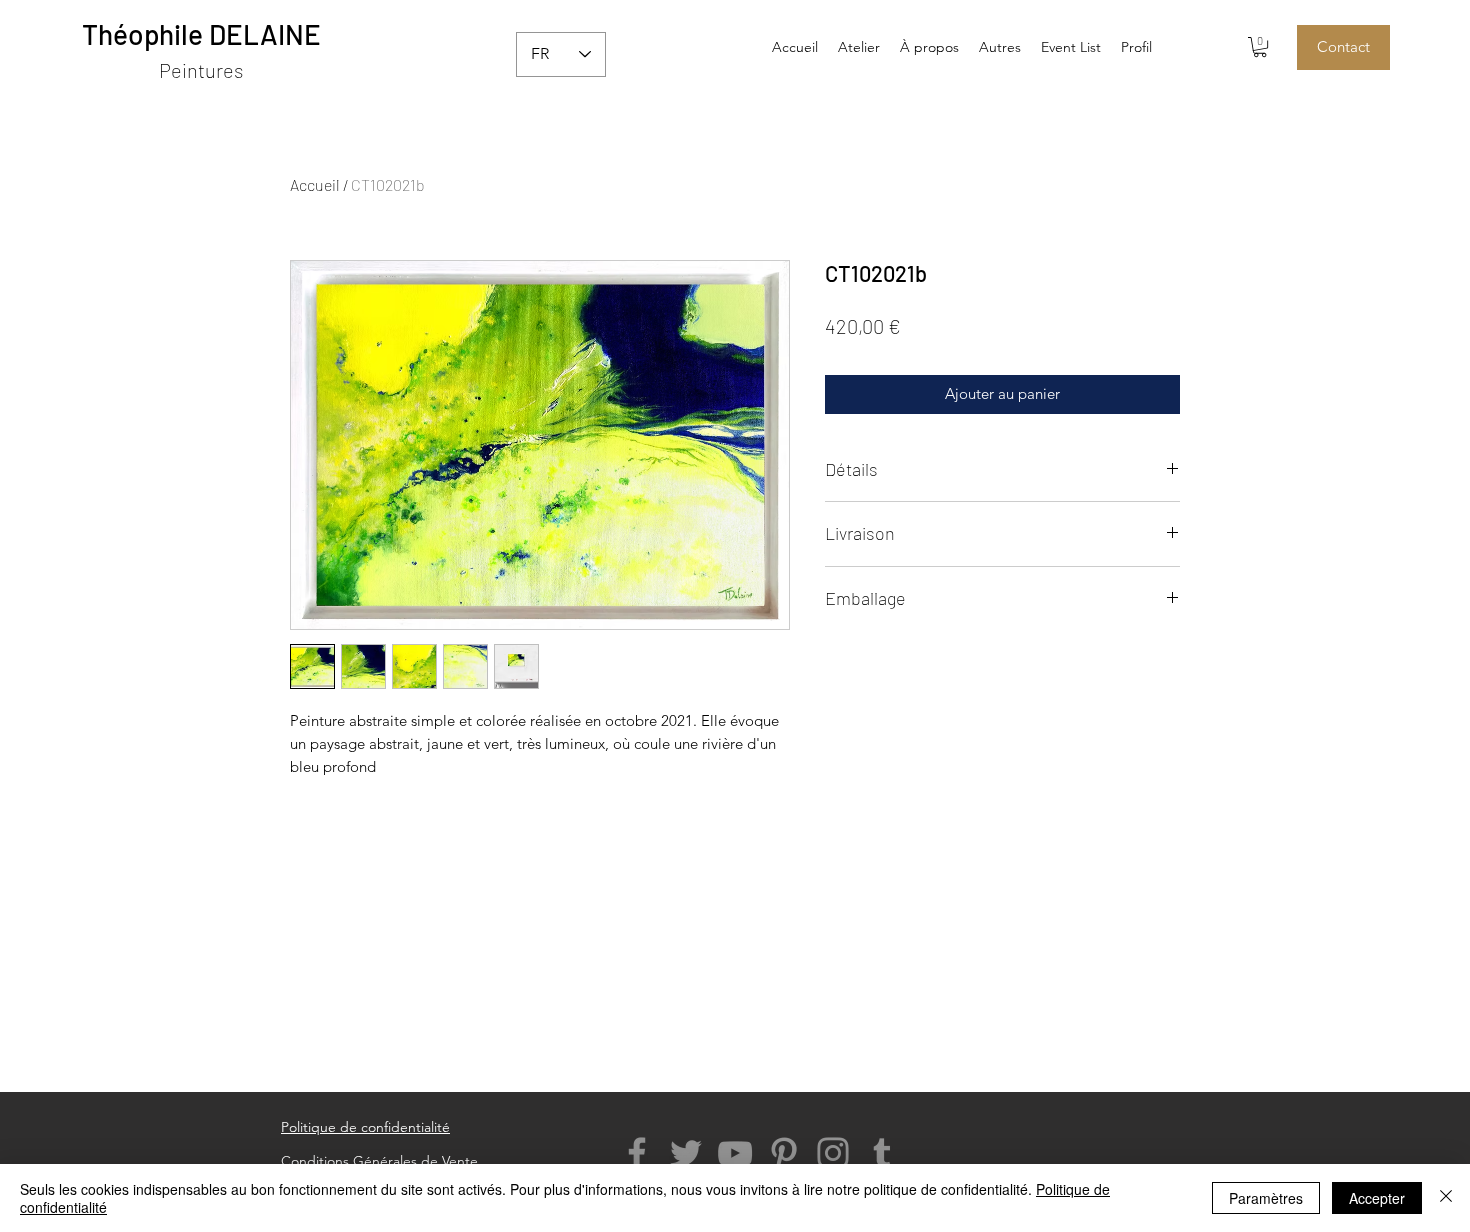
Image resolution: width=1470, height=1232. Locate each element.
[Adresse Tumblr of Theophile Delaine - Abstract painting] (882, 1153)
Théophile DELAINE (201, 34)
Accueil (315, 184)
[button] (1000, 47)
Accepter (1377, 1198)
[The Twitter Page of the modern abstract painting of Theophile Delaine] (686, 1153)
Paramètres (1266, 1198)
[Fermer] (1446, 1198)
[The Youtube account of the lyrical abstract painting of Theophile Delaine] (735, 1153)
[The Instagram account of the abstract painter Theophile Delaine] (833, 1153)
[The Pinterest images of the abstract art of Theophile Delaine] (784, 1153)
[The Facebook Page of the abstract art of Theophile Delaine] (637, 1153)
